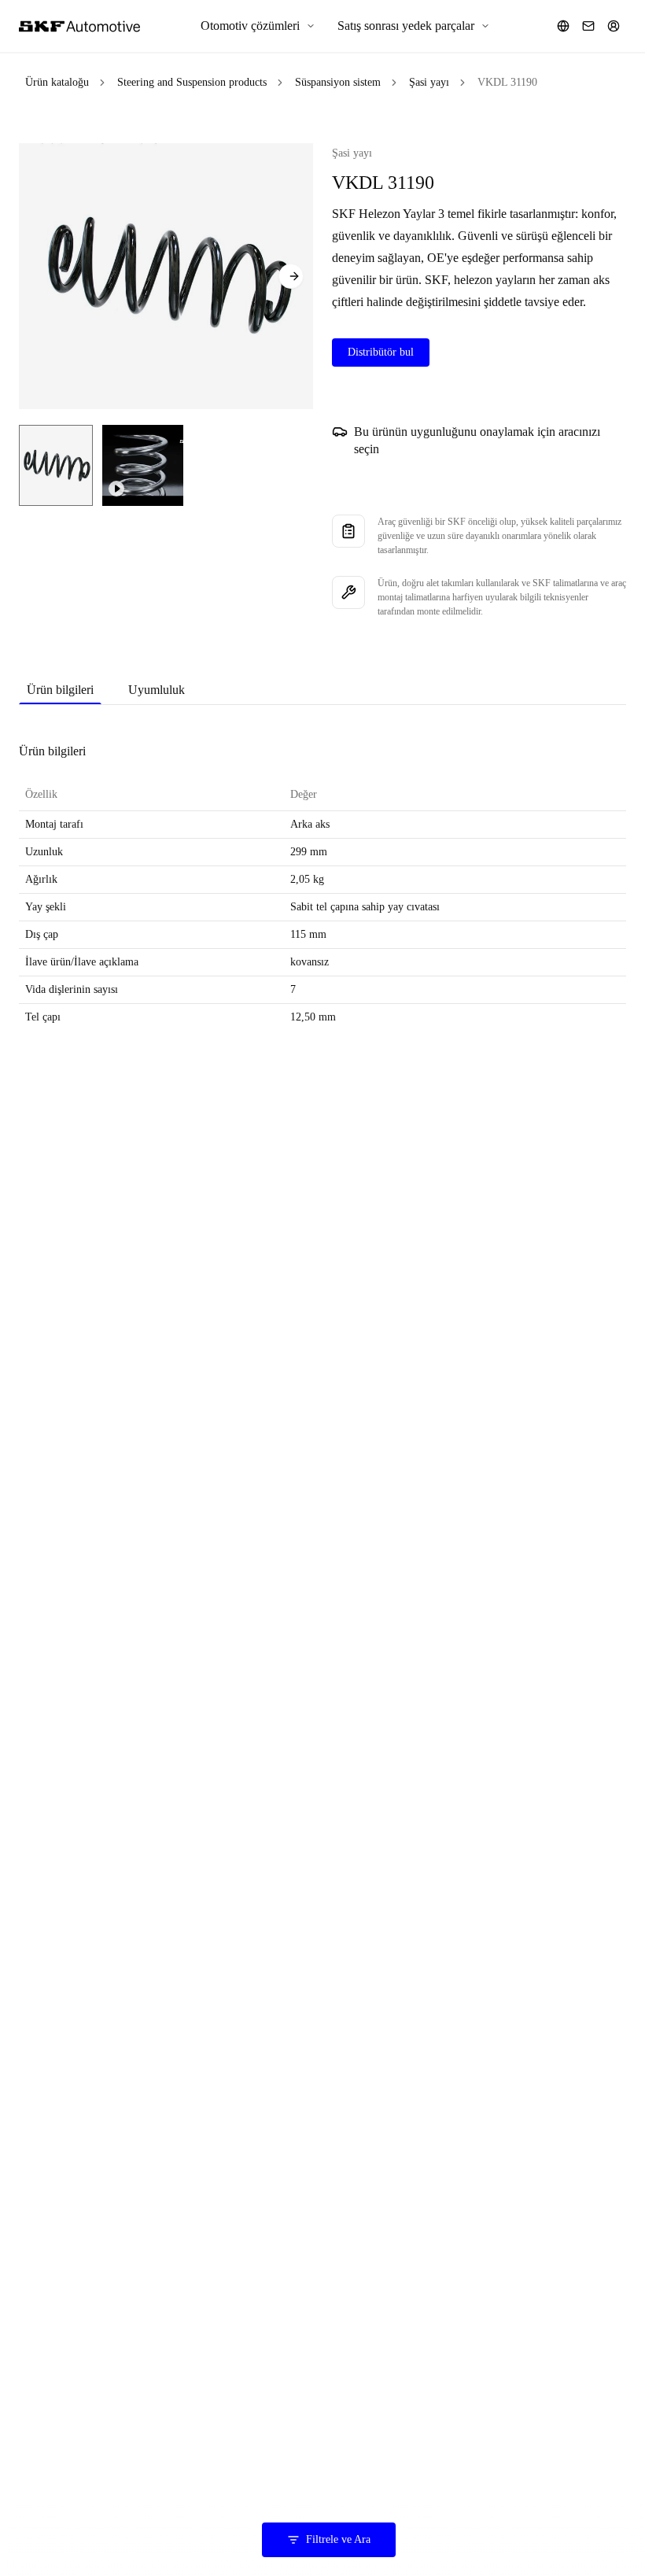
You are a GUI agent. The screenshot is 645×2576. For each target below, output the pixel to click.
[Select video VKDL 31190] (143, 465)
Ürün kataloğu (57, 82)
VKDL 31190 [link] (507, 82)
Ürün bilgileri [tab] (60, 690)
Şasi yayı (429, 82)
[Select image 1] (56, 465)
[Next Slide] (291, 276)
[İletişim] (588, 26)
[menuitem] (258, 26)
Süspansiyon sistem (338, 82)
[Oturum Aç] (614, 26)
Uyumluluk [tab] (157, 690)
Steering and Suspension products (192, 82)
